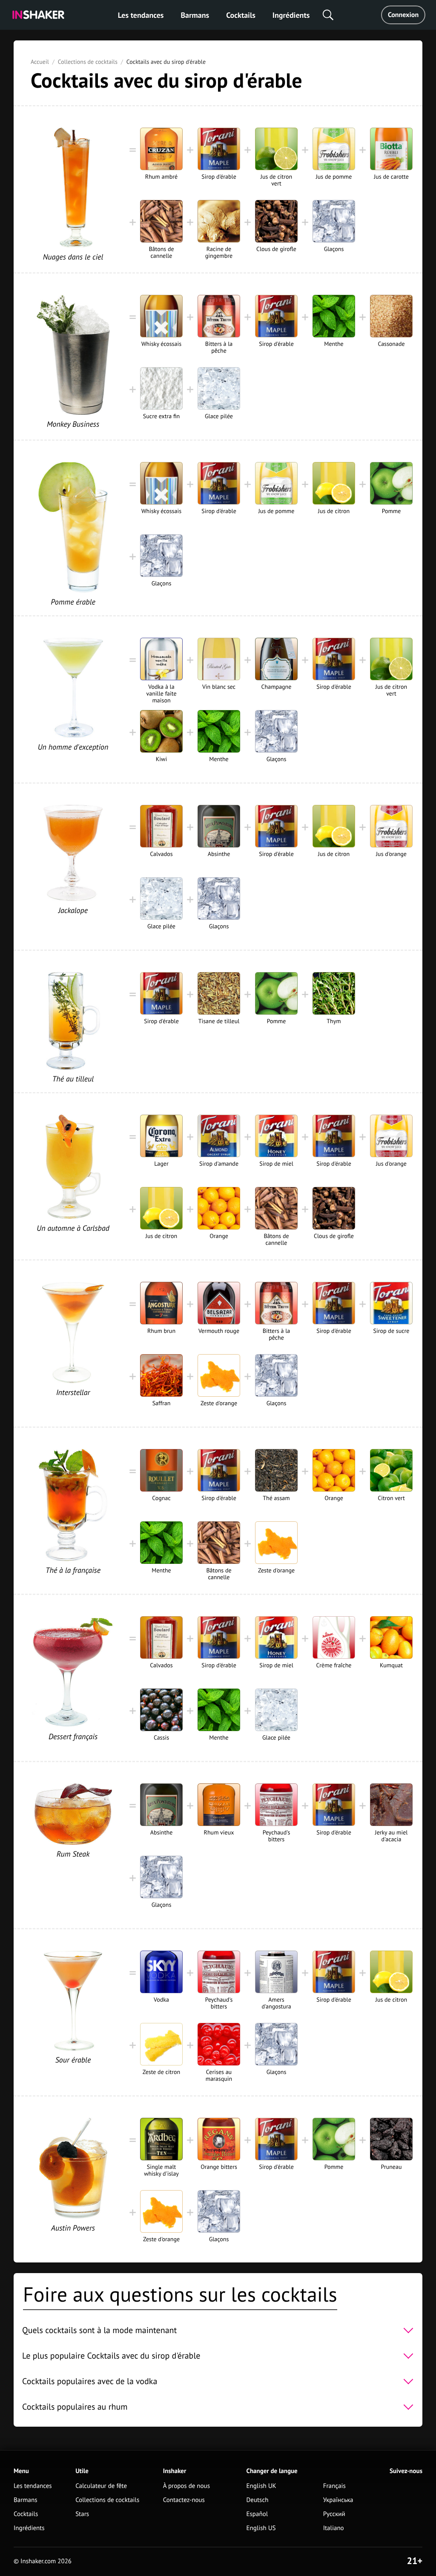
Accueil (40, 62)
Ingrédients (291, 15)
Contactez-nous (184, 2500)
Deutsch (258, 2500)
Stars (82, 2514)
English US (261, 2528)
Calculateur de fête (101, 2486)
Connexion (403, 15)
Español (257, 2514)
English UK (261, 2486)
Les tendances (141, 15)
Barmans (195, 15)
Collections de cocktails (88, 62)
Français (334, 2486)
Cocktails (241, 15)
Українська (338, 2500)
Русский (334, 2514)
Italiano (334, 2528)
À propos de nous (186, 2486)
